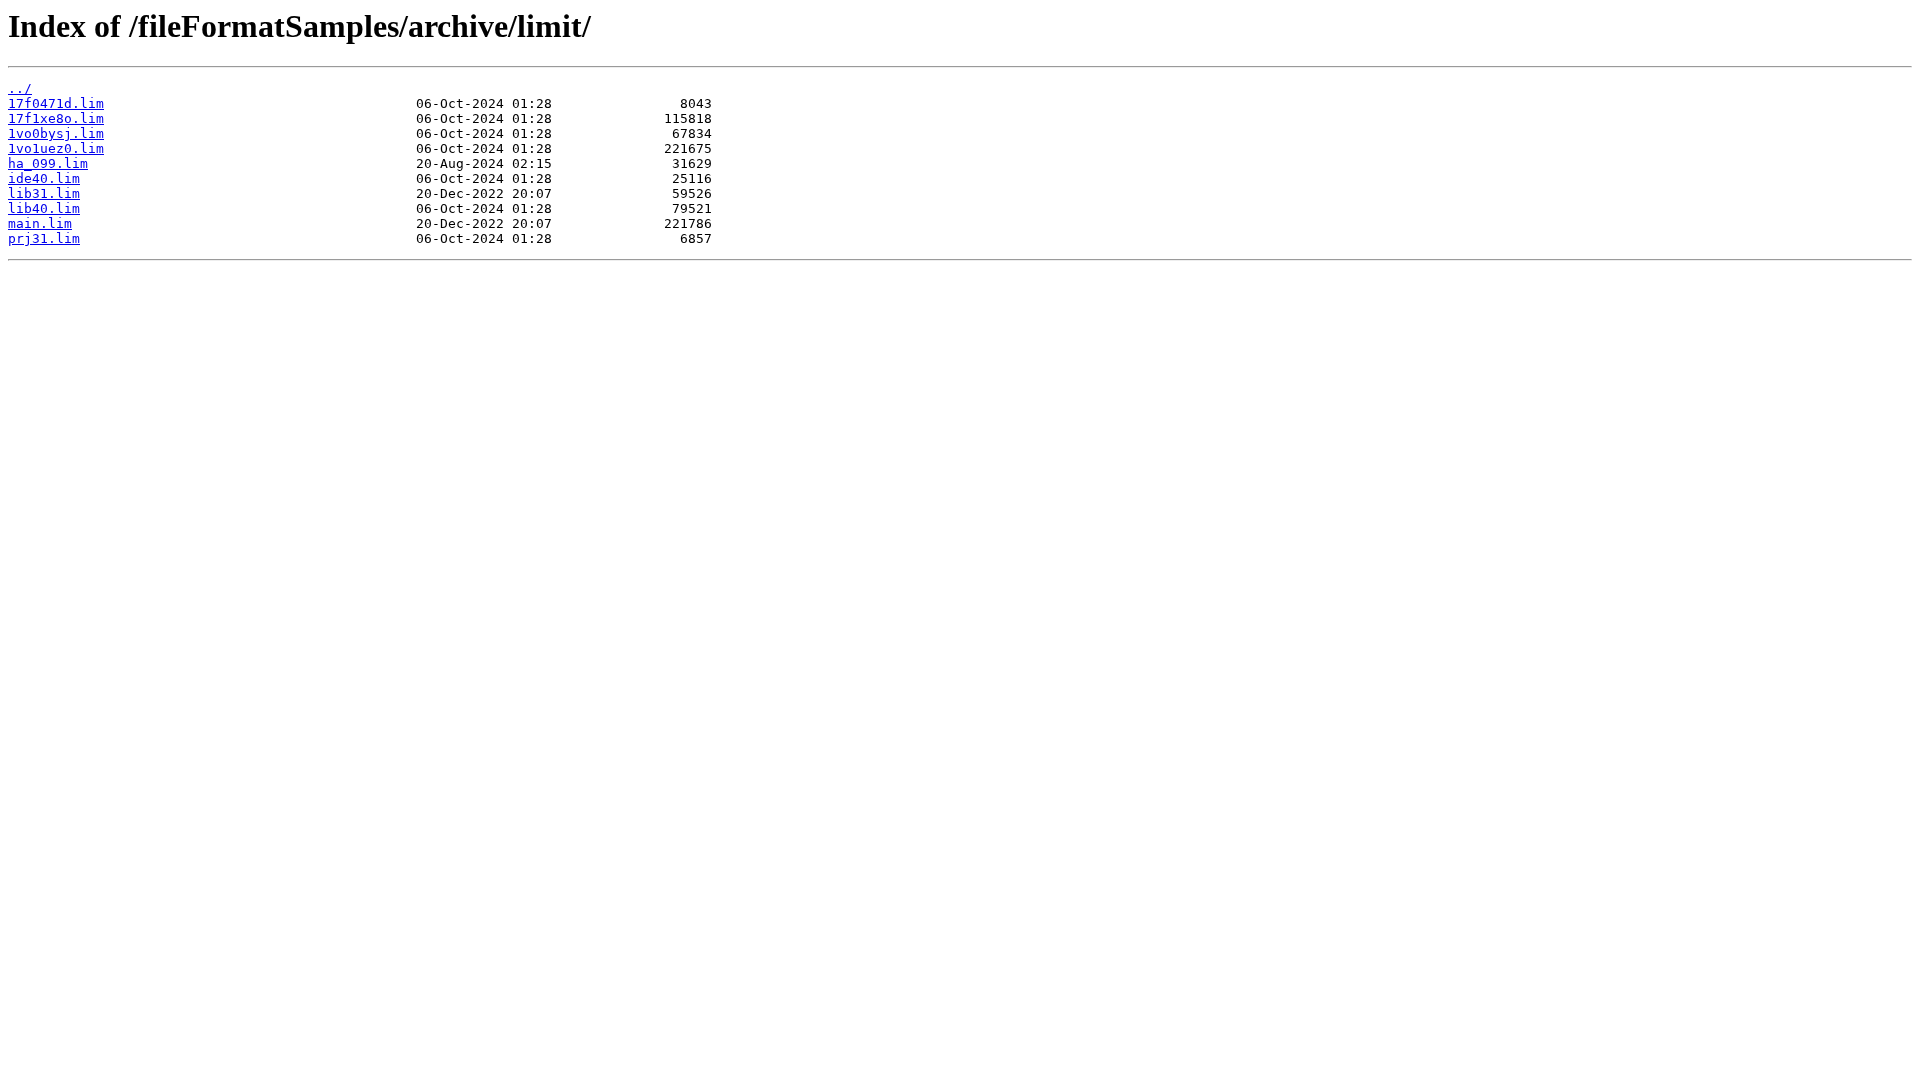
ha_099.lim (48, 163)
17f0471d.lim (56, 103)
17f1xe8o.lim (56, 118)
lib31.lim (44, 193)
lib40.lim (44, 208)
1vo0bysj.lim (56, 133)
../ (20, 88)
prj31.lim (44, 238)
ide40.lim (44, 178)
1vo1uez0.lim (56, 148)
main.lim (40, 223)
